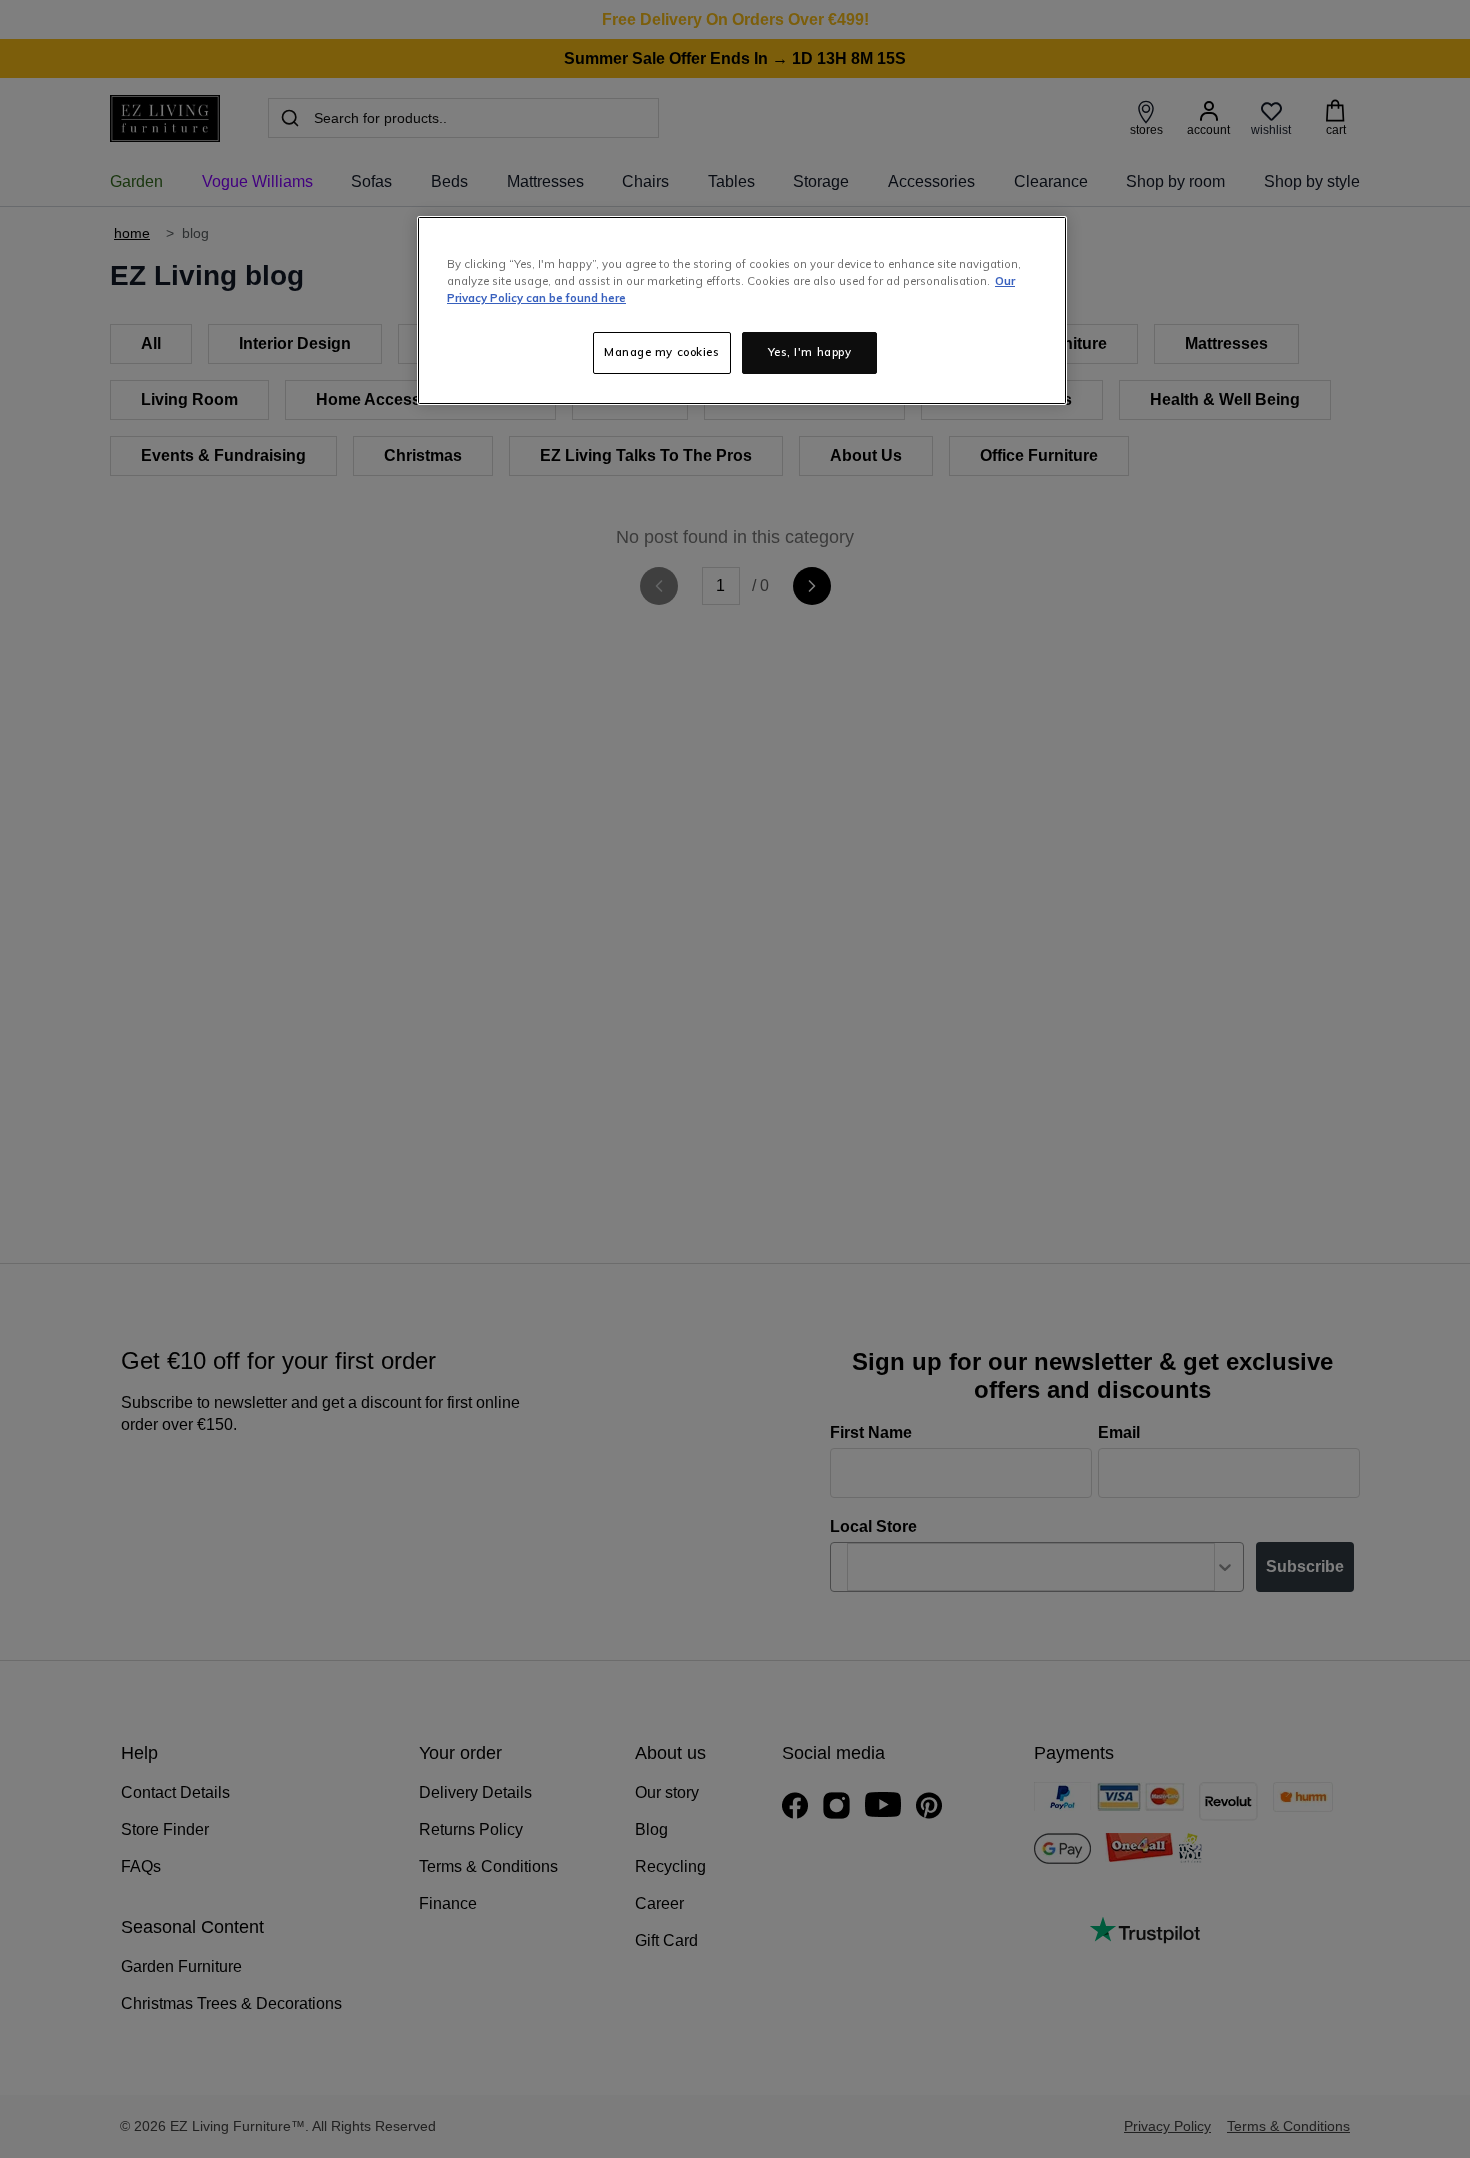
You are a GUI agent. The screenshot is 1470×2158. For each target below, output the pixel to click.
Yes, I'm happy (810, 352)
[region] (742, 310)
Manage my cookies (662, 352)
